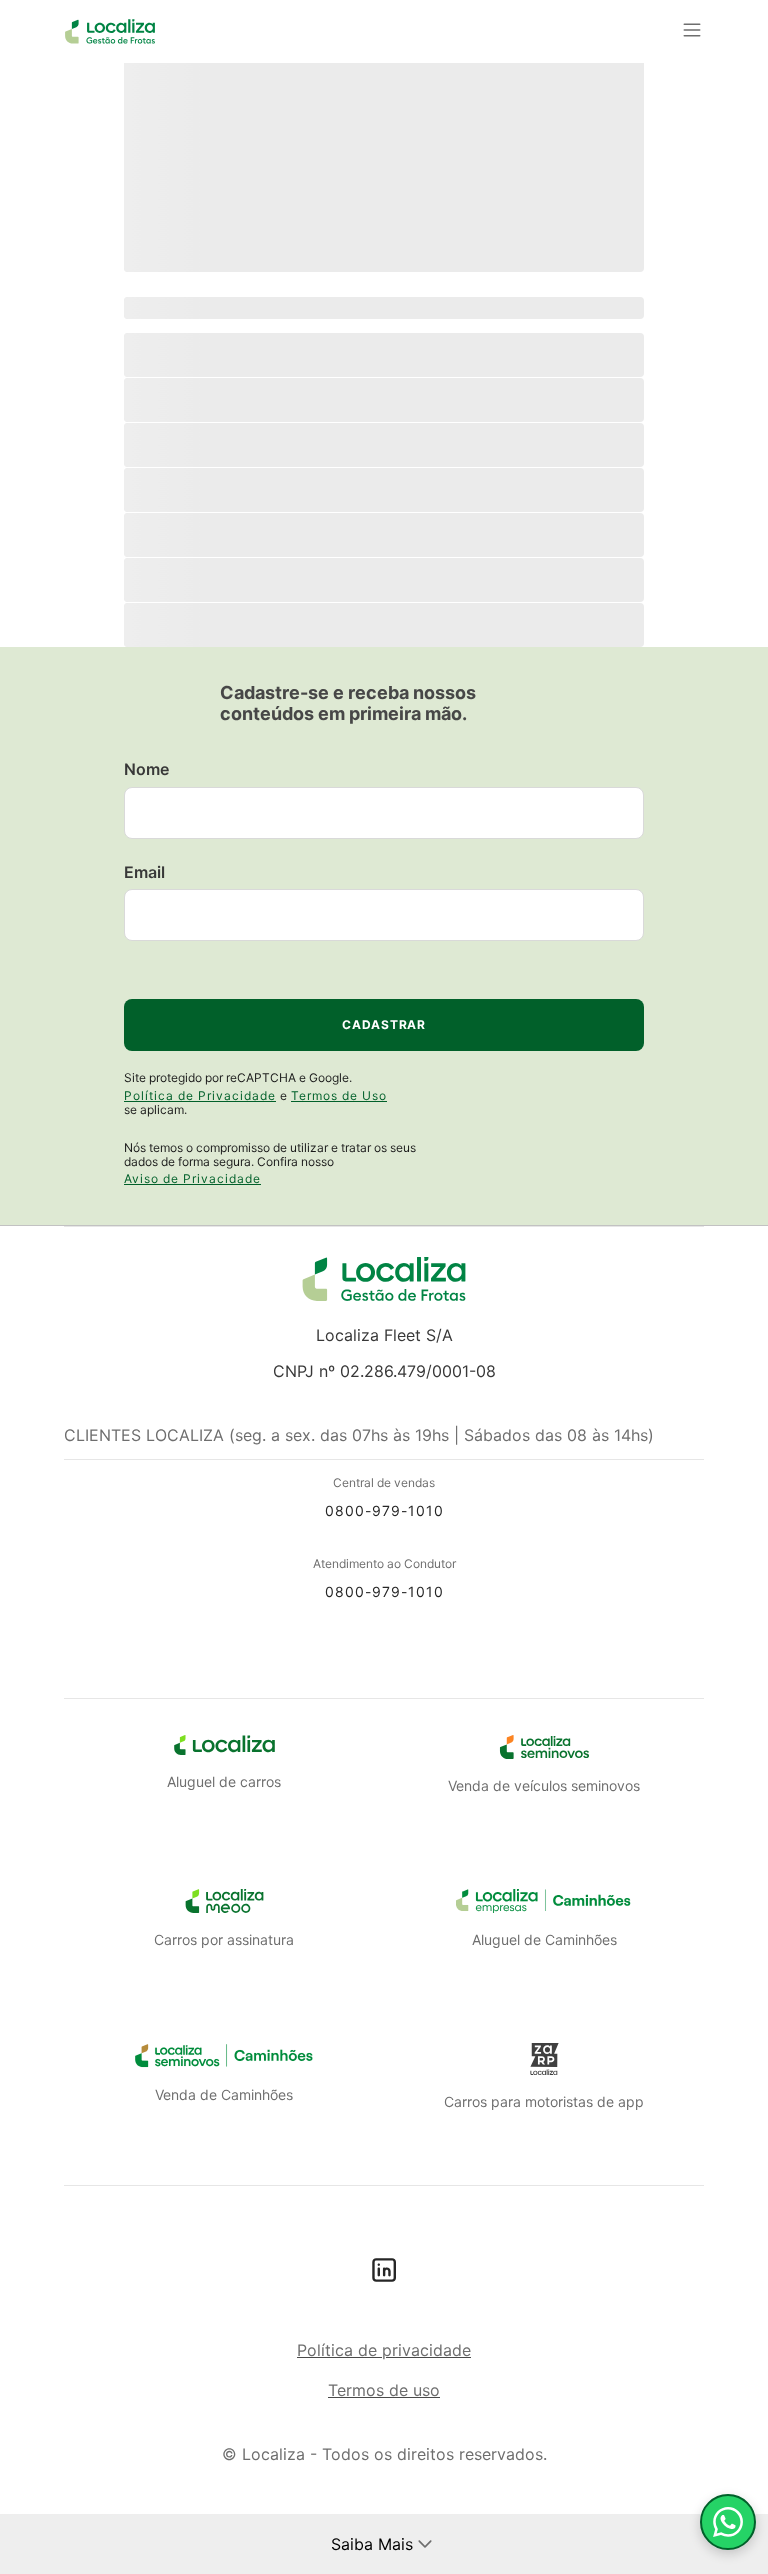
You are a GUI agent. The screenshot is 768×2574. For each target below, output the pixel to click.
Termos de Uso (339, 1095)
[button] (425, 2544)
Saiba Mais (372, 2544)
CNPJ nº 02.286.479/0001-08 (384, 1371)
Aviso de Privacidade (192, 1178)
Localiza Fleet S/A (384, 1335)
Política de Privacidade (200, 1095)
